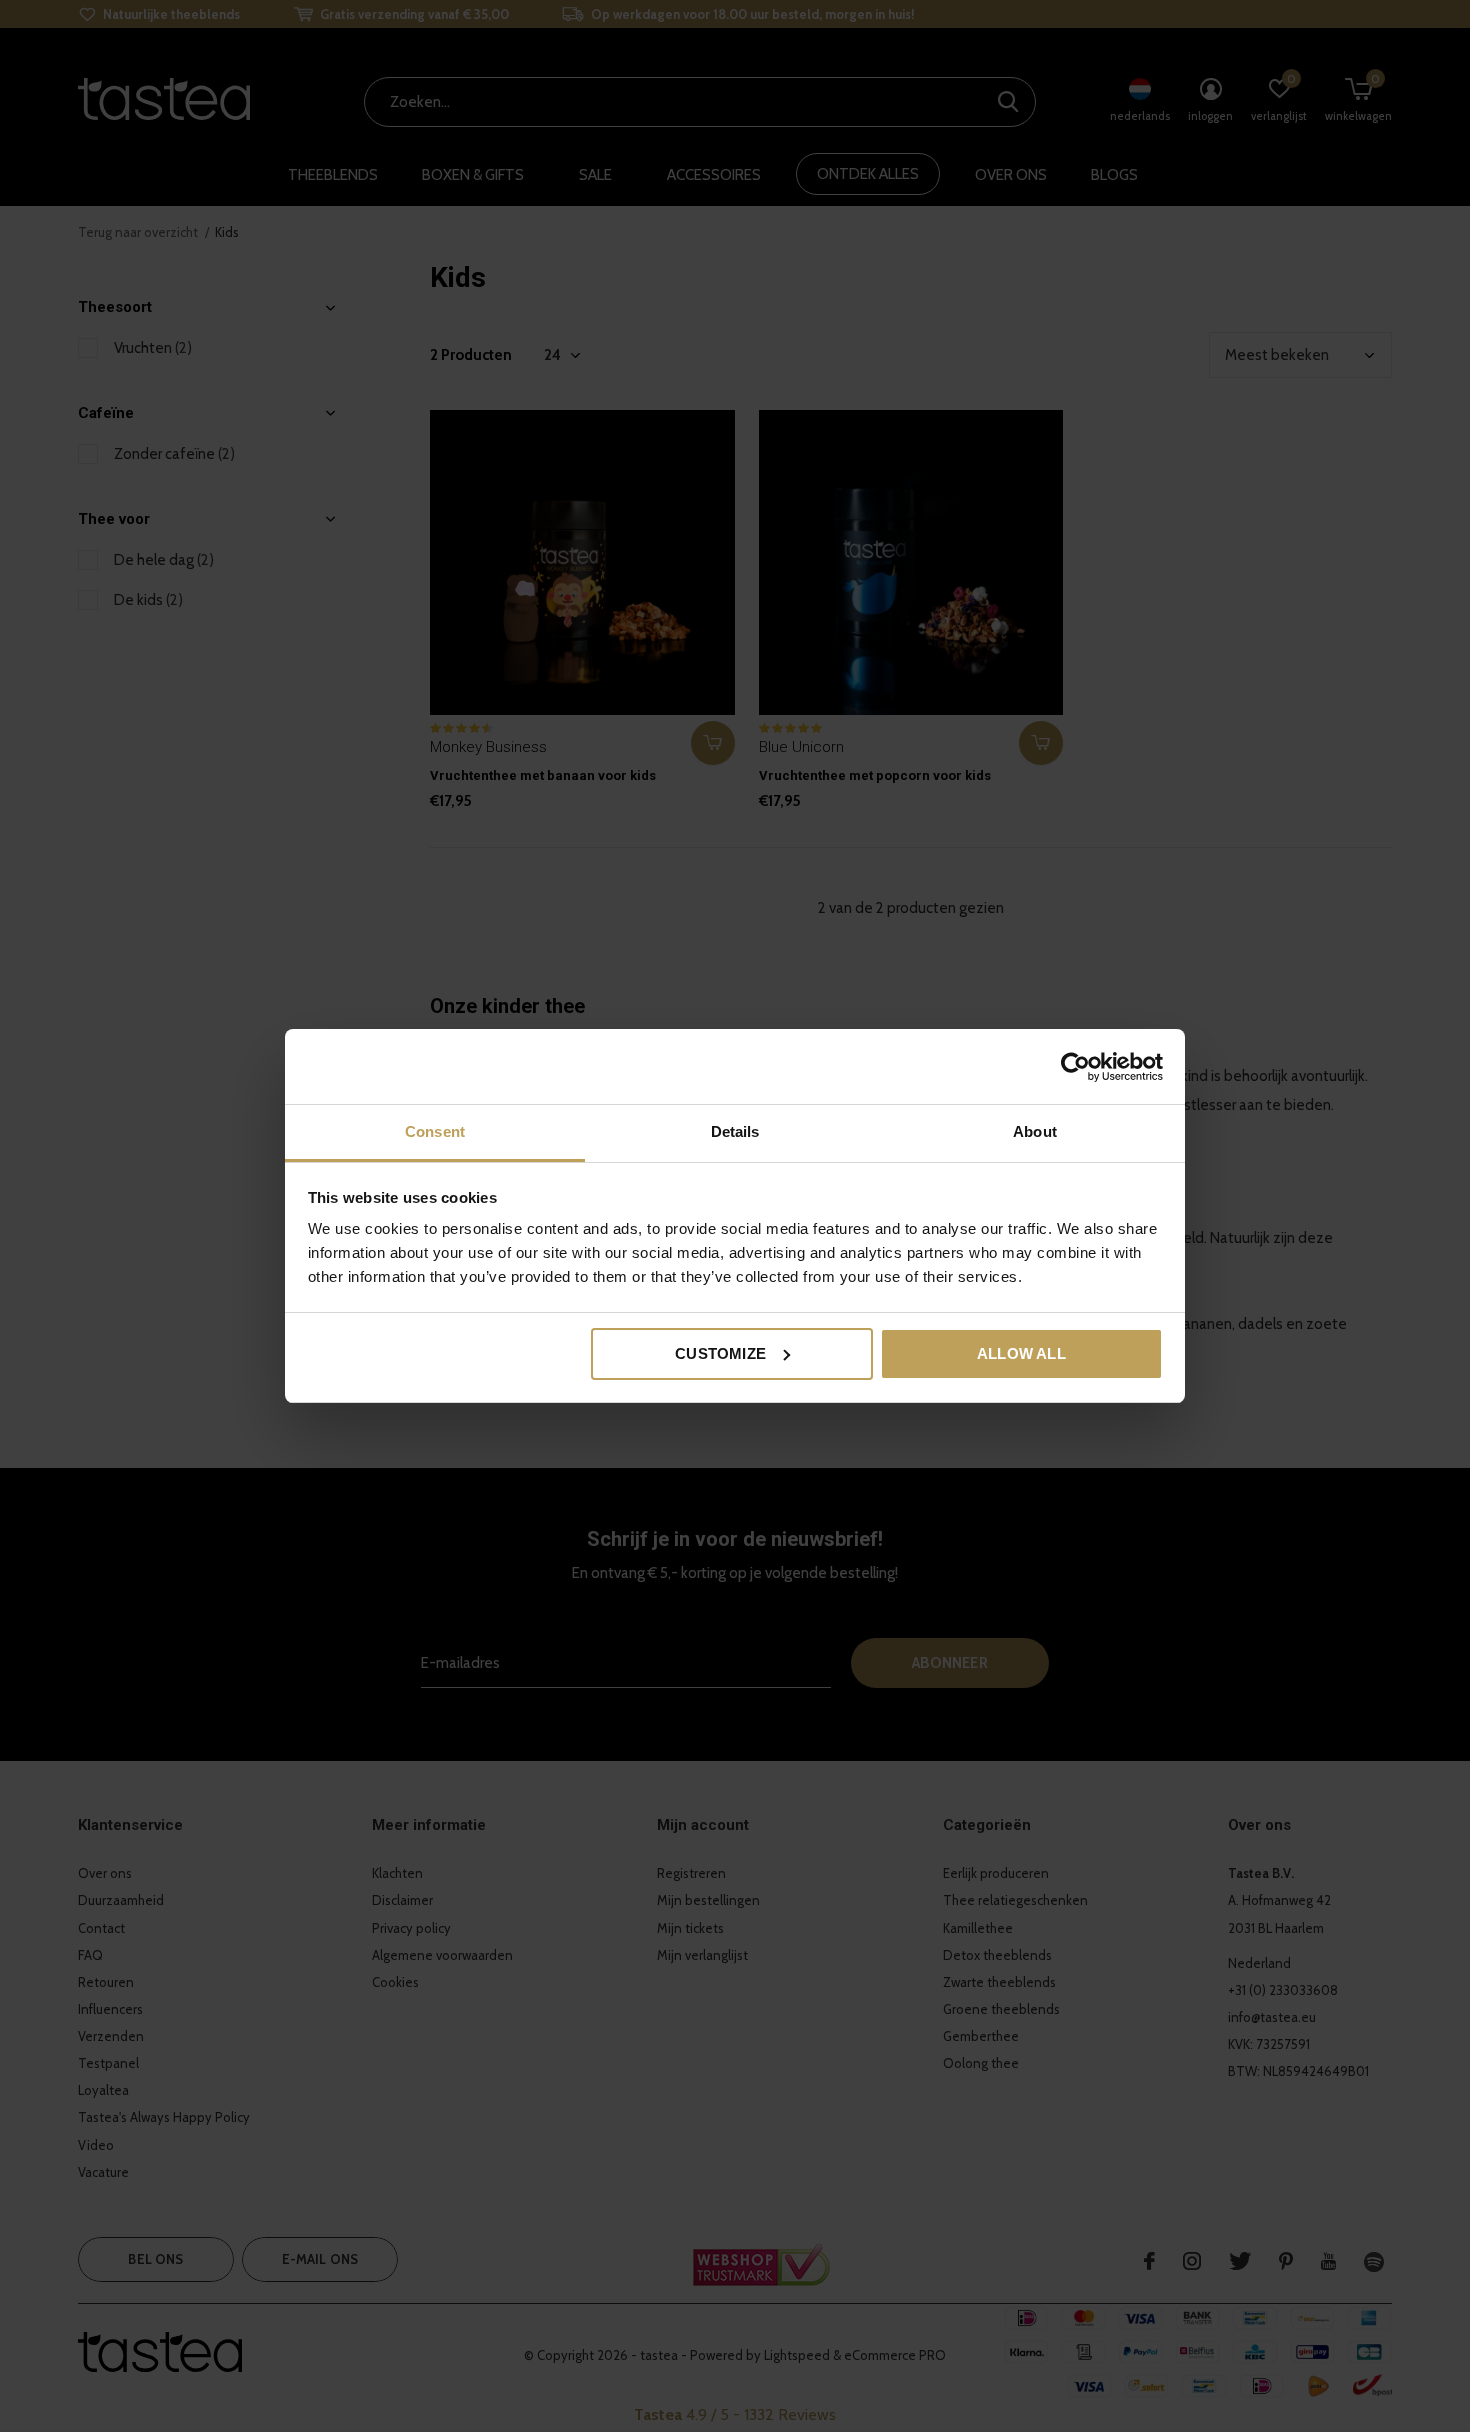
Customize (720, 1353)
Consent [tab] (435, 1131)
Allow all (1021, 1353)
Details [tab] (735, 1131)
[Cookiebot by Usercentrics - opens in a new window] (1075, 1067)
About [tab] (1035, 1131)
